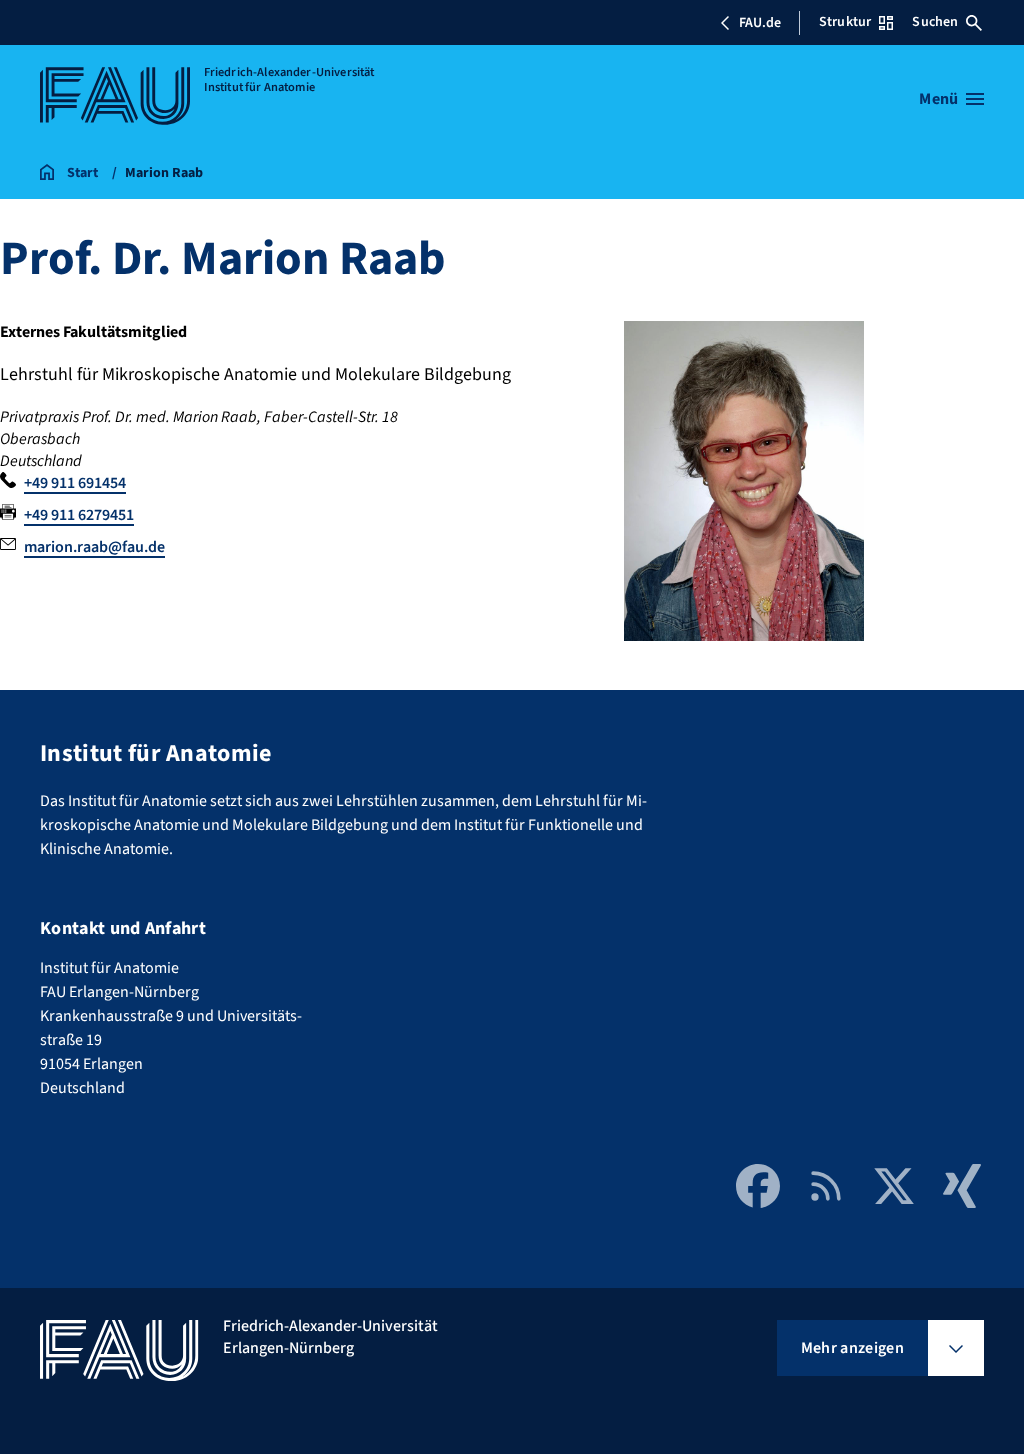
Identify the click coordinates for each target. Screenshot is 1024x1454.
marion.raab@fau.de (94, 547)
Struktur (845, 22)
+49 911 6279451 (79, 515)
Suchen (935, 22)
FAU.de (760, 23)
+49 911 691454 (75, 483)
